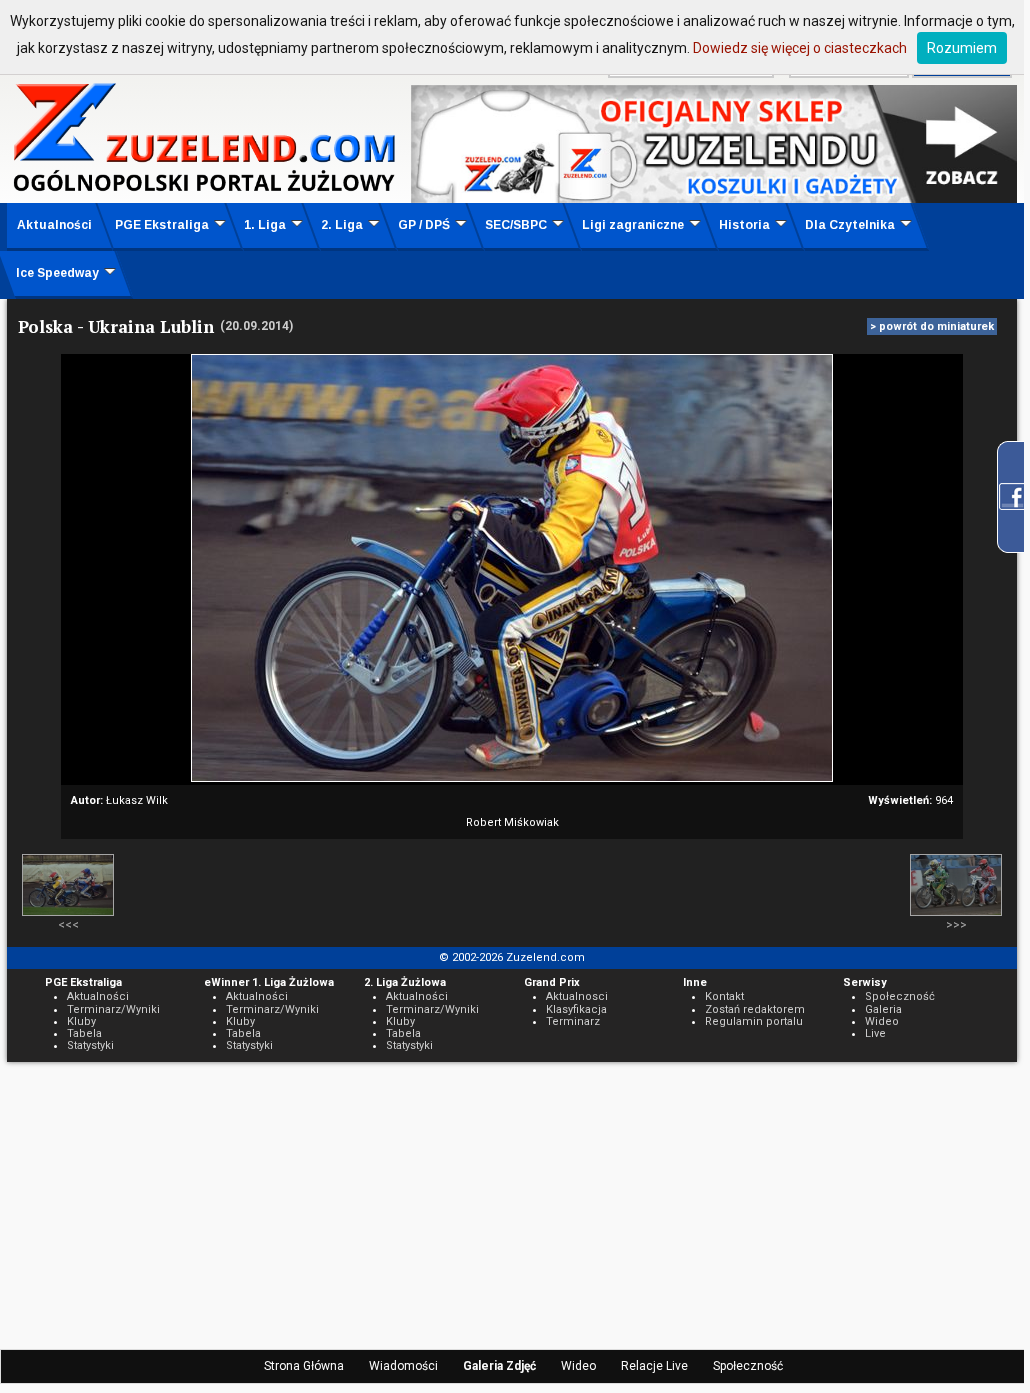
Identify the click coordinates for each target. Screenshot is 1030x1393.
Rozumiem (962, 48)
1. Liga (265, 225)
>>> (956, 925)
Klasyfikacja (576, 1009)
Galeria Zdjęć (499, 1366)
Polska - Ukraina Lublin (116, 326)
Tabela (84, 1033)
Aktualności (54, 225)
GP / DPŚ (424, 225)
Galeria (883, 1009)
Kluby (81, 1021)
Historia (744, 225)
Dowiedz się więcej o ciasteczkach (800, 48)
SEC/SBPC (516, 225)
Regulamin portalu (754, 1021)
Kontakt (724, 996)
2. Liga (342, 225)
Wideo (578, 1366)
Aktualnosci (577, 996)
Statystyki (90, 1045)
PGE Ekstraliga (162, 225)
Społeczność (748, 1366)
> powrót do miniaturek (932, 326)
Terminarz (573, 1021)
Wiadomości (403, 1366)
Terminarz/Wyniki (113, 1009)
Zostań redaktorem (755, 1009)
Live (875, 1033)
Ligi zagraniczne (633, 225)
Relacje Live (654, 1366)
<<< (68, 925)
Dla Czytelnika (850, 225)
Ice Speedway (57, 273)
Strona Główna (304, 1366)
